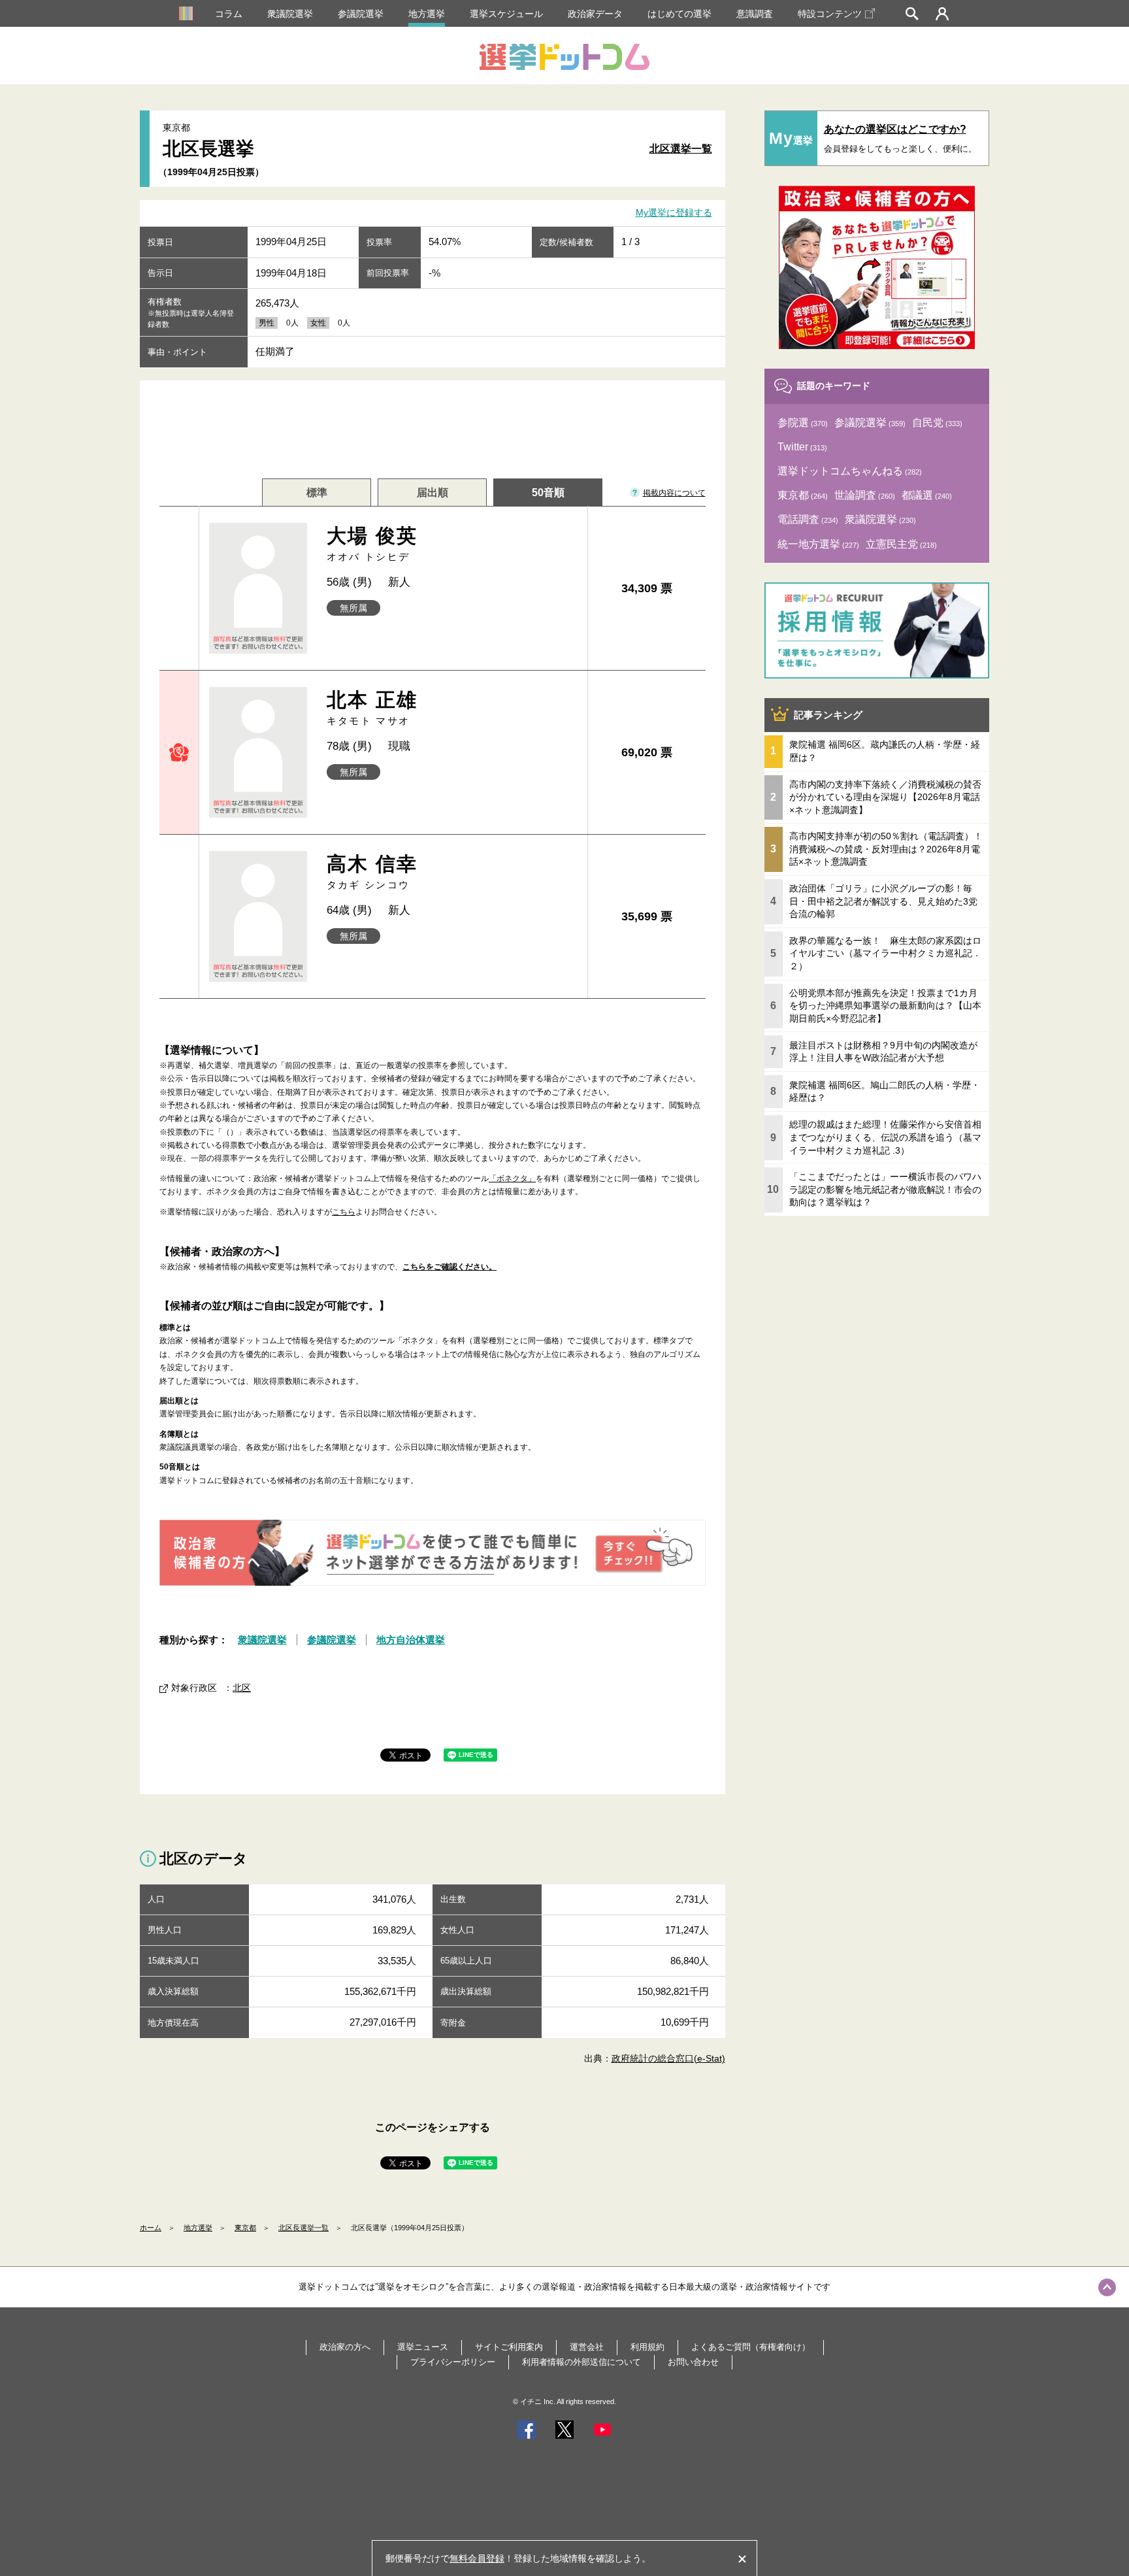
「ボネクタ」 (512, 1179)
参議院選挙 (361, 14)
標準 (317, 493)
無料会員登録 (477, 2558)
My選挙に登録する (674, 213)
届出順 (433, 493)
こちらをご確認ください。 (450, 1267)
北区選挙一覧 (681, 149)
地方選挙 (427, 14)
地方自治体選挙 (411, 1640)
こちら (344, 1212)
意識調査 (755, 14)
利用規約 (647, 2347)
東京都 (245, 2228)
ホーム (151, 2228)
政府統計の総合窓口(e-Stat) (668, 2058)
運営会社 (587, 2347)
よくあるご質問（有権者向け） (751, 2347)
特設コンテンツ (830, 14)
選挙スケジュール (506, 14)
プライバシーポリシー (453, 2362)
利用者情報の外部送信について (581, 2362)
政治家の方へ (345, 2347)
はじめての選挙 (679, 14)
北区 (242, 1688)
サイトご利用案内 (509, 2347)
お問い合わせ (693, 2362)
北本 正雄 (372, 708)
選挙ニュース (423, 2347)
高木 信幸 (372, 872)
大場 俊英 (372, 544)
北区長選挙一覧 (303, 2228)
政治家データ (595, 14)
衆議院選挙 (290, 14)
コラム (229, 14)
